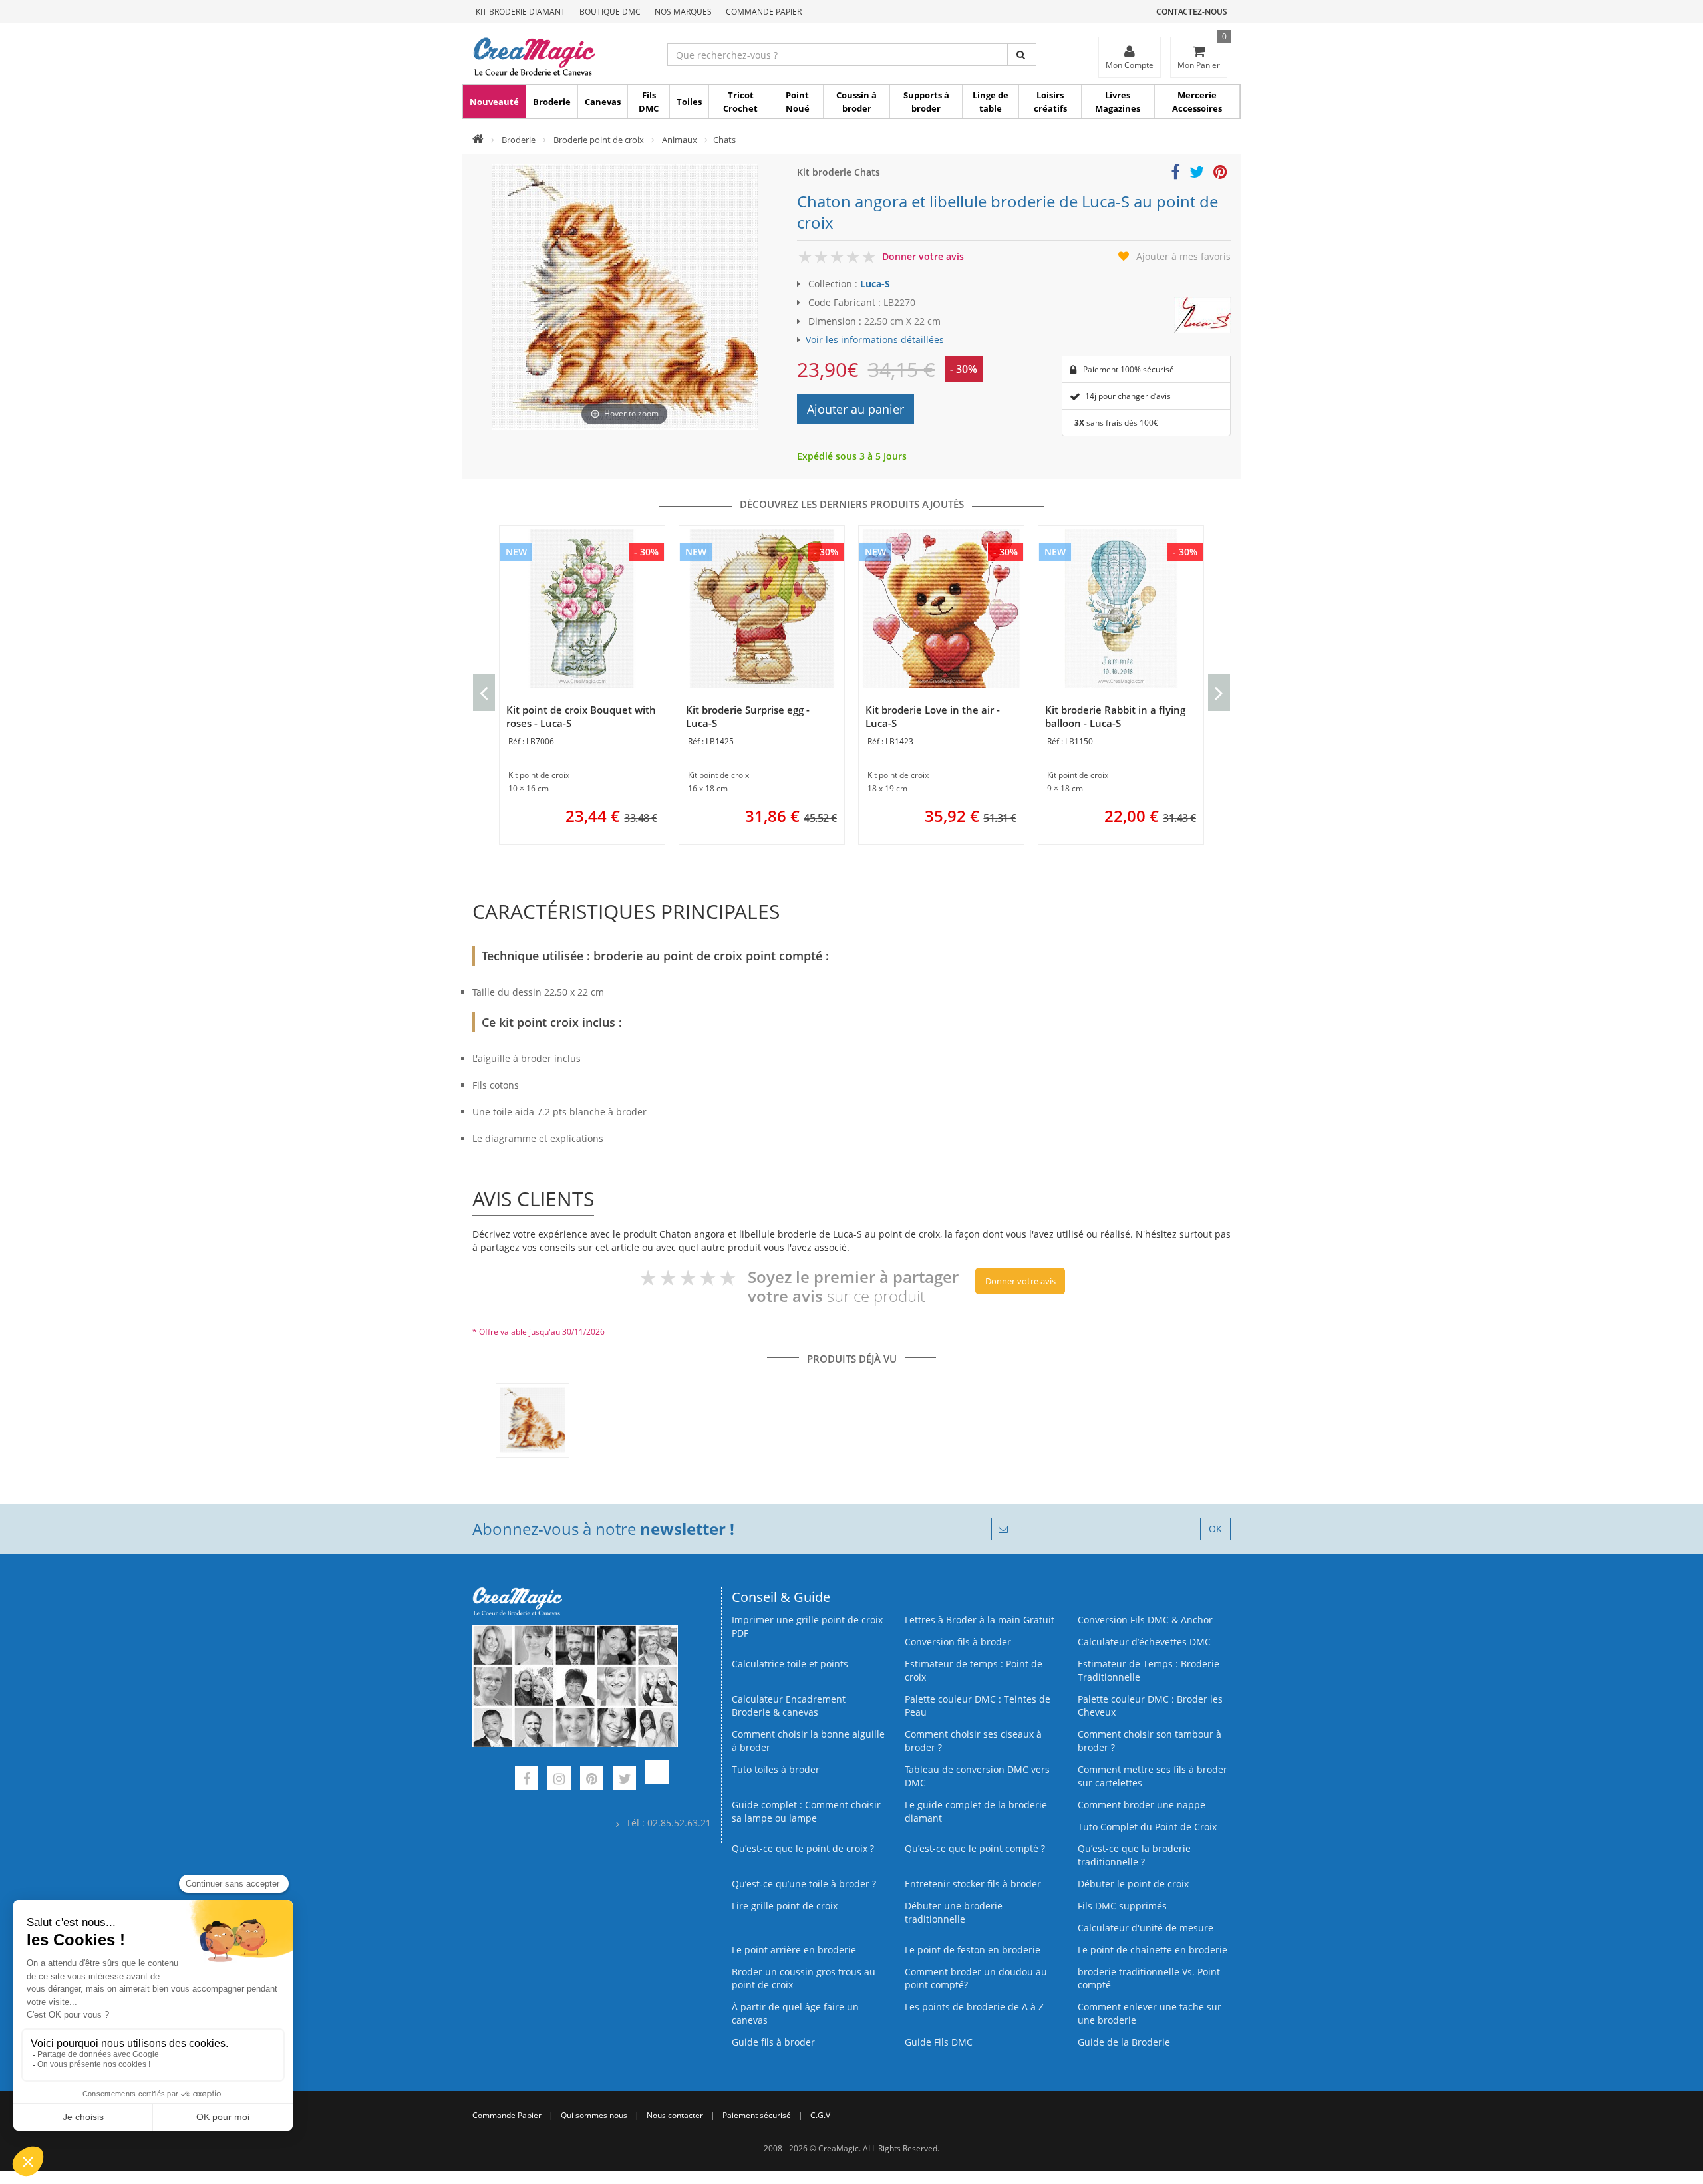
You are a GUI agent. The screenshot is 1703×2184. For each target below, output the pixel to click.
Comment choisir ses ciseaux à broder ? (973, 1741)
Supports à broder (926, 102)
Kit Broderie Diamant (521, 12)
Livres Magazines (1118, 102)
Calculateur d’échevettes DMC (1144, 1642)
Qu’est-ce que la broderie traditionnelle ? (1134, 1855)
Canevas (603, 102)
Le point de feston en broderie (973, 1950)
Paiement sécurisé (757, 2115)
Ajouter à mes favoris (1183, 256)
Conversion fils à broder (958, 1642)
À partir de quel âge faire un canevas (795, 2013)
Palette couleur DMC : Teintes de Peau (978, 1706)
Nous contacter (675, 2115)
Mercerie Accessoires (1197, 102)
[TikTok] (657, 1780)
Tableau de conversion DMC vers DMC (977, 1776)
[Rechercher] (1022, 55)
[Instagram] (559, 1780)
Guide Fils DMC (939, 2042)
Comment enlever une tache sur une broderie (1150, 2013)
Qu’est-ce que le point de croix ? (803, 1848)
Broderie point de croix (599, 140)
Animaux (680, 140)
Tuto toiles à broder (776, 1769)
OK (1215, 1529)
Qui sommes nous (594, 2115)
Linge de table (991, 102)
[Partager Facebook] (1175, 174)
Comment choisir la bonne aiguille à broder (808, 1741)
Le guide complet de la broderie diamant (976, 1811)
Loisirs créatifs (1050, 102)
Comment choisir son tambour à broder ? (1150, 1741)
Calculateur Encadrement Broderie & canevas (789, 1706)
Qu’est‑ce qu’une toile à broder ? (804, 1884)
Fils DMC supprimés (1122, 1906)
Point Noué (798, 102)
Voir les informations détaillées (875, 340)
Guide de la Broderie (1124, 2042)
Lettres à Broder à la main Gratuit (980, 1620)
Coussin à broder (856, 102)
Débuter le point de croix (1133, 1884)
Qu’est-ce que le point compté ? (975, 1848)
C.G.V (820, 2115)
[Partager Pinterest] (1220, 174)
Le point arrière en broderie (794, 1950)
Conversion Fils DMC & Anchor (1145, 1620)
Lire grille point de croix (785, 1906)
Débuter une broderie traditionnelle (954, 1912)
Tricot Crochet (740, 102)
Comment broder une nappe (1142, 1805)
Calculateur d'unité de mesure (1146, 1928)
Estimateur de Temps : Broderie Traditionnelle (1149, 1670)
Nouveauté (494, 102)
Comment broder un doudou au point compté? (976, 1978)
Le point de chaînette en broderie (1153, 1950)
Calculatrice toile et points (790, 1664)
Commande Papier (764, 12)
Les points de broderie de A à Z (974, 2007)
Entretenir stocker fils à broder (973, 1884)
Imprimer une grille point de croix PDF (807, 1626)
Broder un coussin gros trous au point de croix (804, 1978)
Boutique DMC (610, 12)
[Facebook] (527, 1780)
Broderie (552, 102)
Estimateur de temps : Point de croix (974, 1670)
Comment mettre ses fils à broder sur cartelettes (1153, 1776)
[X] (624, 1780)
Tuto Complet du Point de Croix (1147, 1827)
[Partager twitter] (1197, 174)
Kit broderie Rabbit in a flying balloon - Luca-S (1115, 716)
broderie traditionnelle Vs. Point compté (1149, 1978)
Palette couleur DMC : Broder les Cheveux (1150, 1706)
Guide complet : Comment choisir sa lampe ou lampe (806, 1811)
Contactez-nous (1192, 12)
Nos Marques (683, 12)
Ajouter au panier (855, 409)
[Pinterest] (592, 1780)
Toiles (689, 102)
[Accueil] (478, 140)
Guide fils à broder (773, 2042)
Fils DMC (649, 102)
